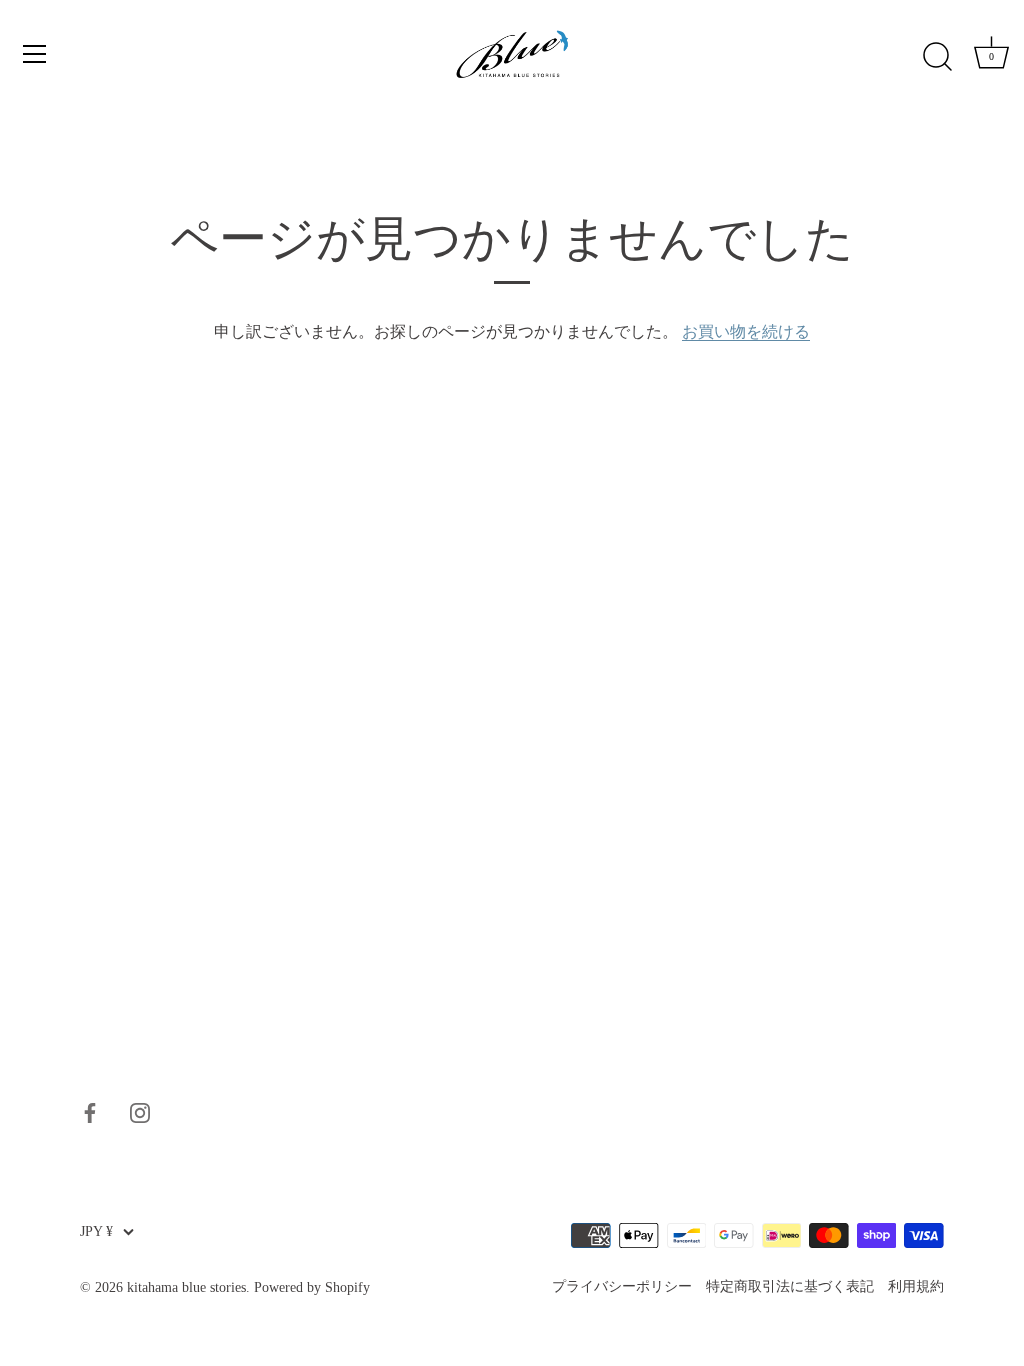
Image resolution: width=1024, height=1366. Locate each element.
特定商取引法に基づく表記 (790, 1286)
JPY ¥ (96, 1231)
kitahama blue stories (186, 1287)
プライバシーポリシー (622, 1286)
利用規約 (916, 1286)
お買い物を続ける (746, 331)
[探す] (937, 57)
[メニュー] (35, 54)
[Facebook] (90, 1110)
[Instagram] (140, 1110)
